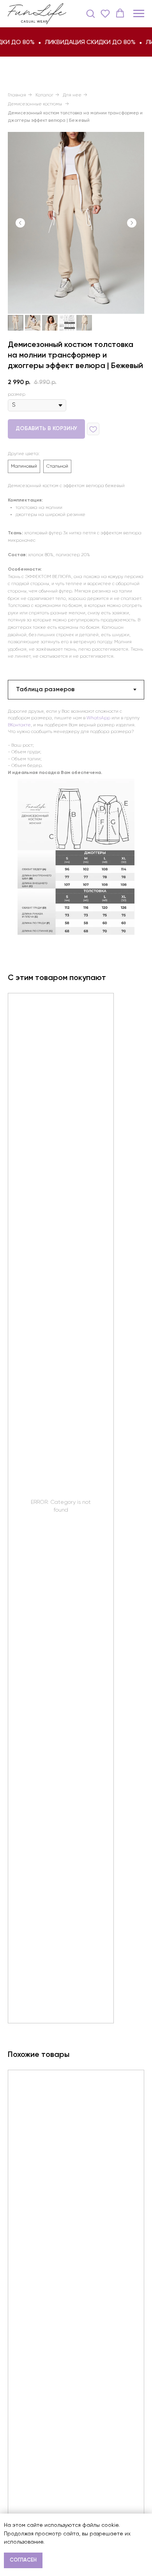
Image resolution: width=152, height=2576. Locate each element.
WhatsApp (98, 718)
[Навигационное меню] (139, 14)
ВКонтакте (19, 725)
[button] (90, 13)
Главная (17, 95)
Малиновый (24, 466)
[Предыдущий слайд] (20, 223)
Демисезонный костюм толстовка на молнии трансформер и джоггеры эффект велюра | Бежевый (75, 117)
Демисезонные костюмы (35, 104)
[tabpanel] (76, 742)
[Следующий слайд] (132, 223)
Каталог (44, 95)
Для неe (72, 95)
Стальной (57, 466)
